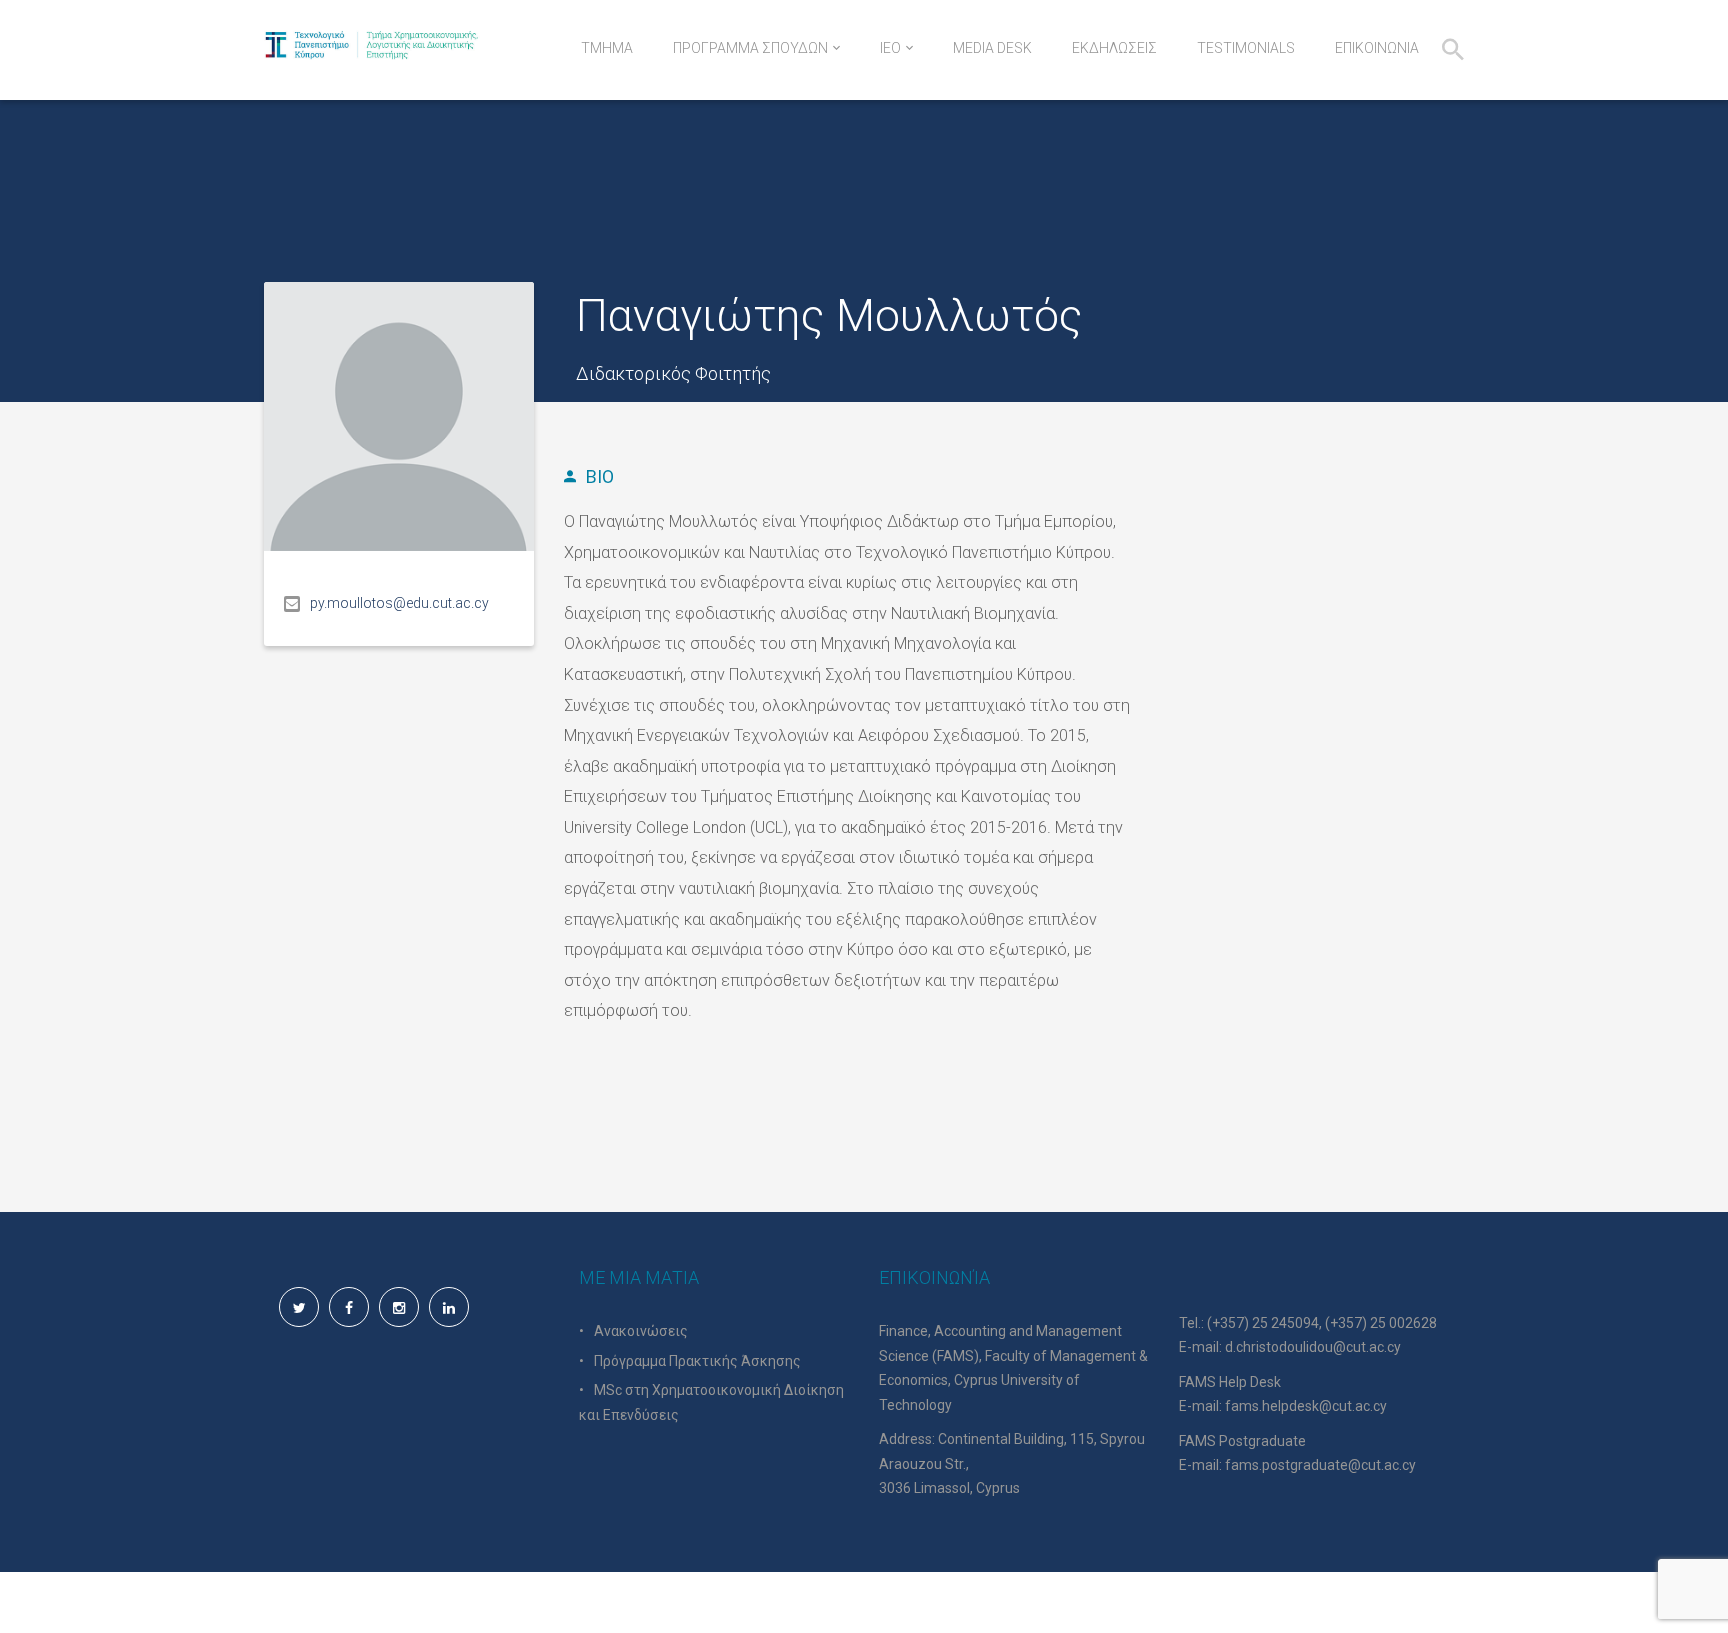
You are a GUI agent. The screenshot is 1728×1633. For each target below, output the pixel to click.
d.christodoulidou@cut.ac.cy (1313, 1347)
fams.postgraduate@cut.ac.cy (1320, 1465)
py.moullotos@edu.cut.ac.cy (399, 603)
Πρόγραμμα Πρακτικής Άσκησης (697, 1361)
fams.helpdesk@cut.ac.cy (1306, 1406)
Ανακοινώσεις (641, 1331)
